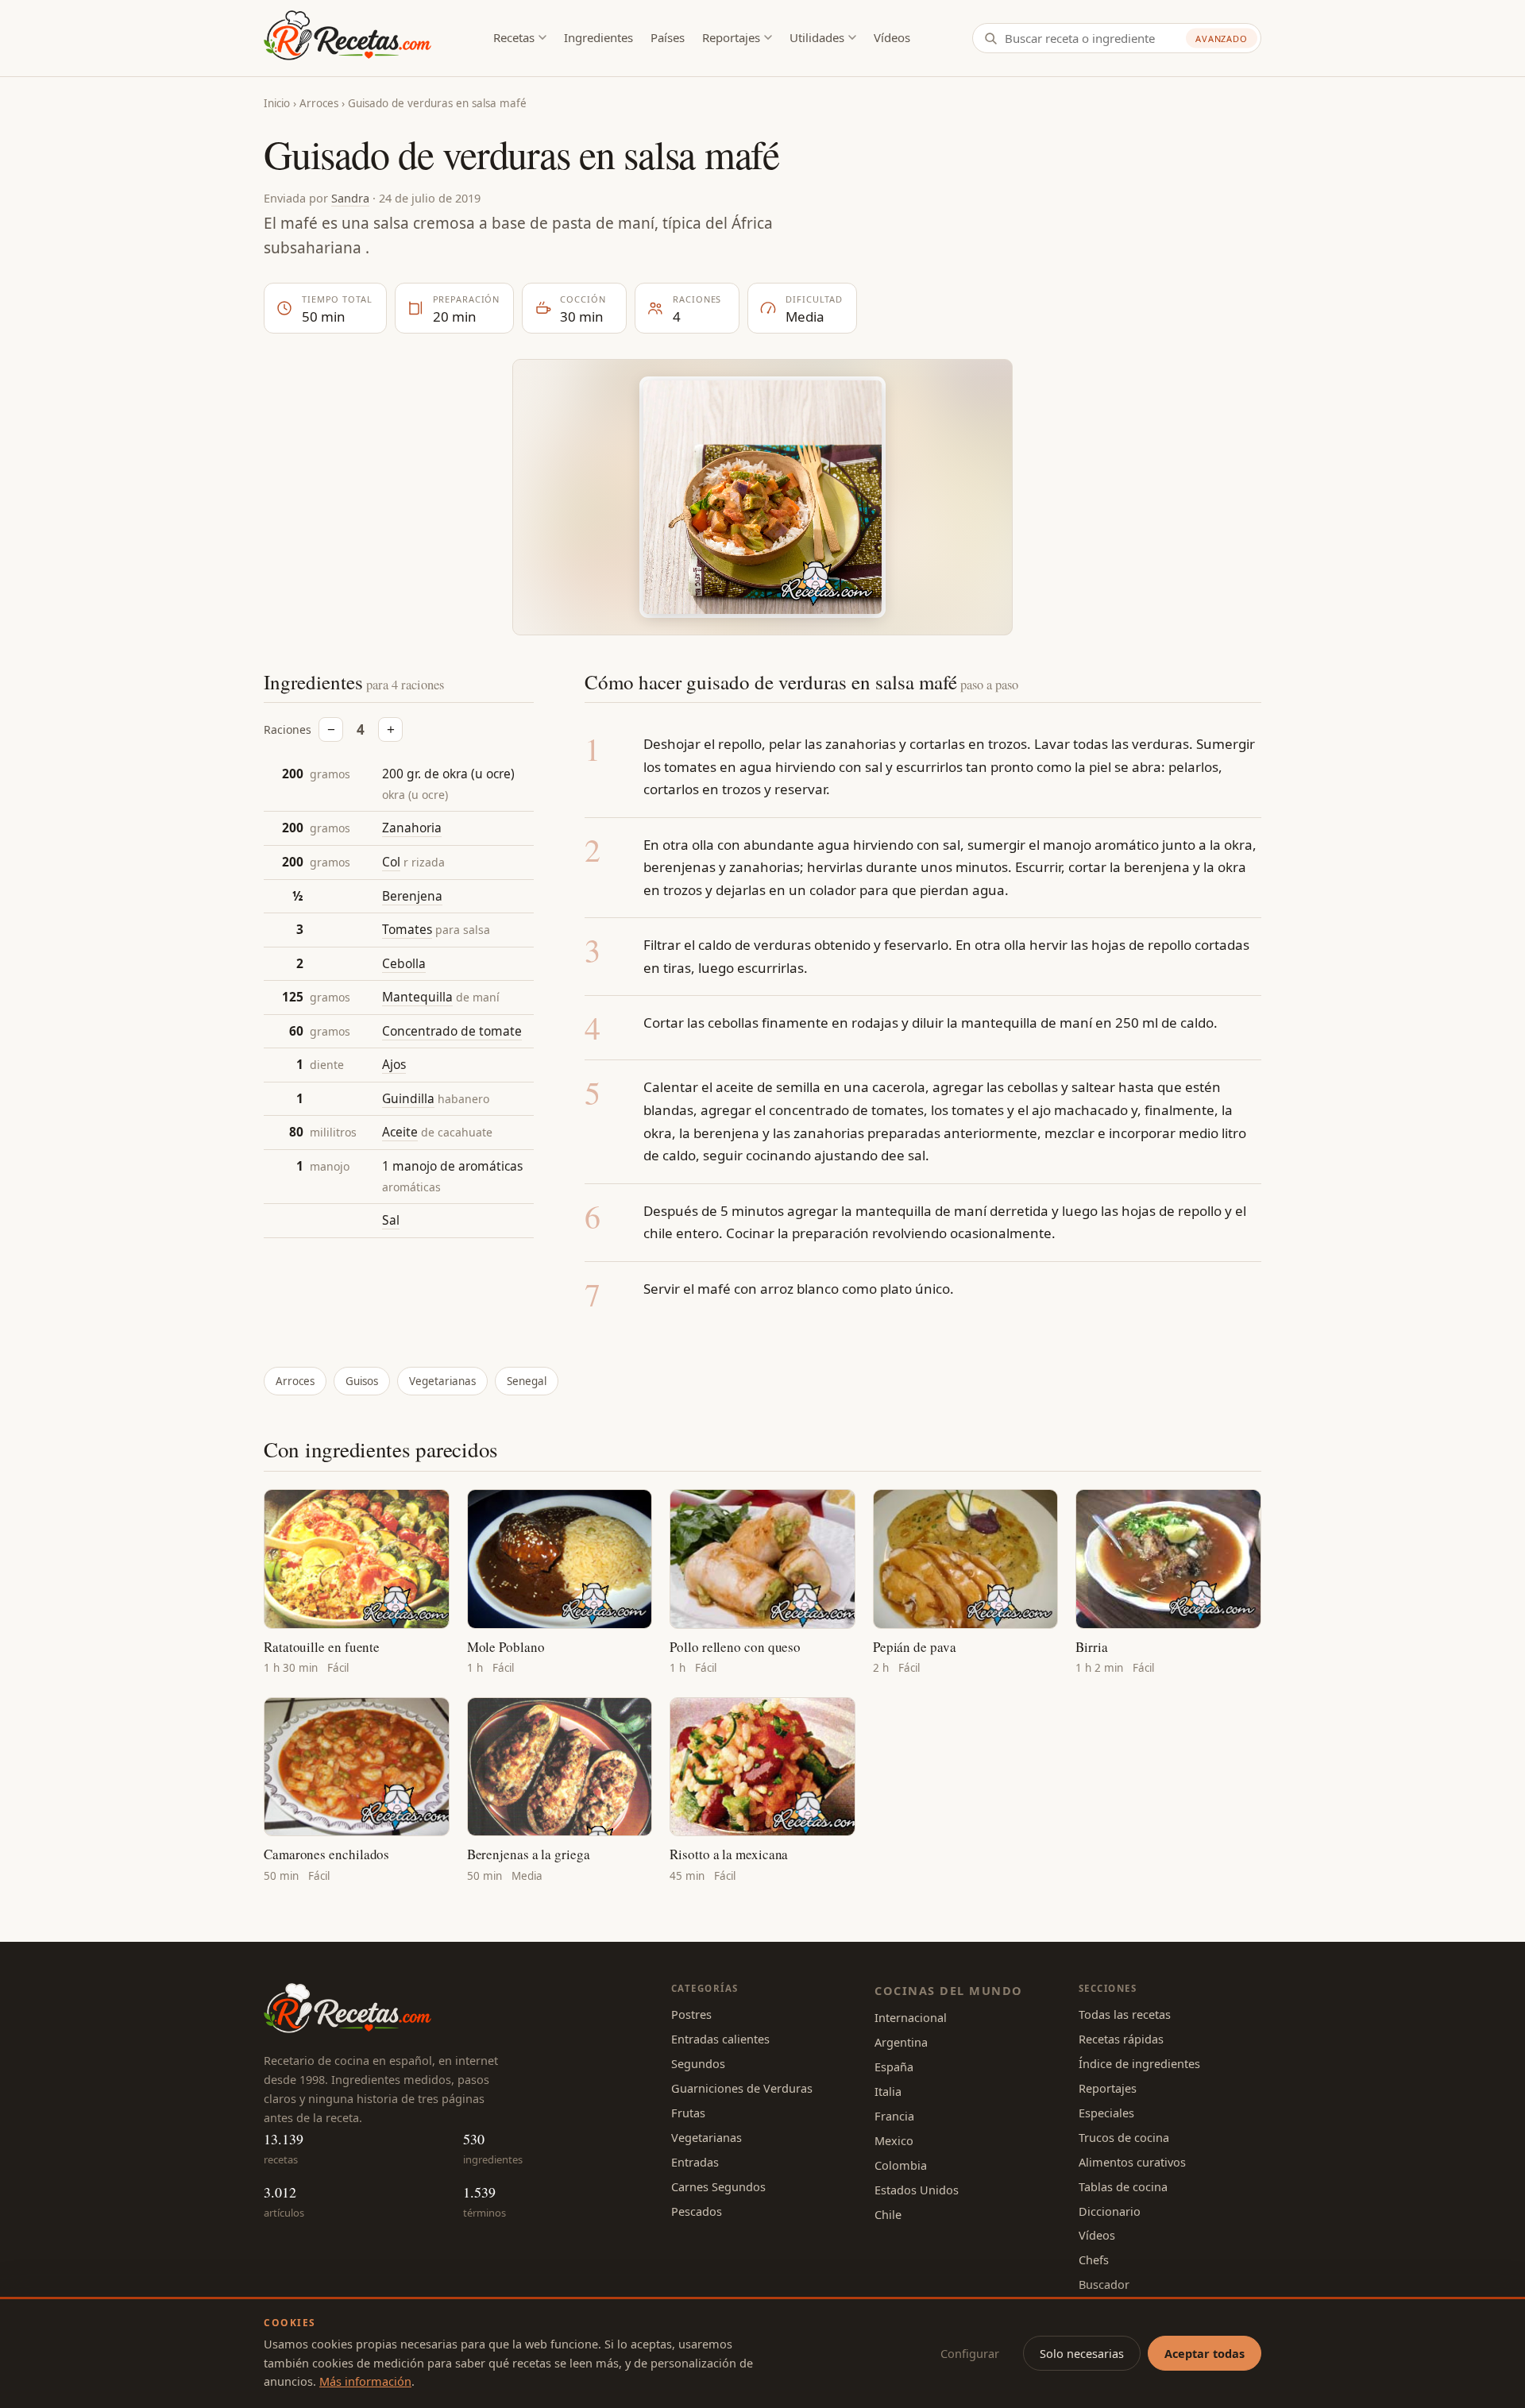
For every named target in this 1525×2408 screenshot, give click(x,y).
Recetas (514, 37)
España (894, 2066)
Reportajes (731, 37)
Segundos (698, 2063)
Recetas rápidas (1121, 2039)
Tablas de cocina (1123, 2186)
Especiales (1106, 2113)
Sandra (350, 198)
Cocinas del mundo (948, 1990)
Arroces (319, 103)
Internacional (911, 2017)
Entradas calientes (720, 2039)
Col (391, 862)
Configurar (970, 2353)
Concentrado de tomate (452, 1031)
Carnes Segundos (718, 2186)
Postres (691, 2014)
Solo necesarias (1082, 2353)
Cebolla (404, 963)
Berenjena (412, 895)
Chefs (1094, 2259)
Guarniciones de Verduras (742, 2088)
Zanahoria (412, 828)
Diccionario (1110, 2211)
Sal (391, 1220)
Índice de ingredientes (1139, 2063)
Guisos (362, 1381)
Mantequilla (417, 997)
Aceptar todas (1205, 2353)
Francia (894, 2116)
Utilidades (817, 37)
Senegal (527, 1381)
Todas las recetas (1125, 2014)
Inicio (277, 103)
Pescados (697, 2211)
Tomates (407, 929)
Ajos (394, 1064)
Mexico (894, 2140)
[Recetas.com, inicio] (347, 38)
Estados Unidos (917, 2190)
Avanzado (1222, 39)
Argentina (901, 2042)
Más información (365, 2381)
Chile (888, 2214)
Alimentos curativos (1132, 2162)
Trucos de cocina (1124, 2137)
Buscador (1104, 2284)
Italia (888, 2091)
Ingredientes (598, 37)
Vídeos (892, 37)
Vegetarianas (442, 1381)
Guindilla (408, 1098)
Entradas (695, 2162)
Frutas (688, 2113)
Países (668, 37)
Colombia (901, 2165)
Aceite (400, 1132)
